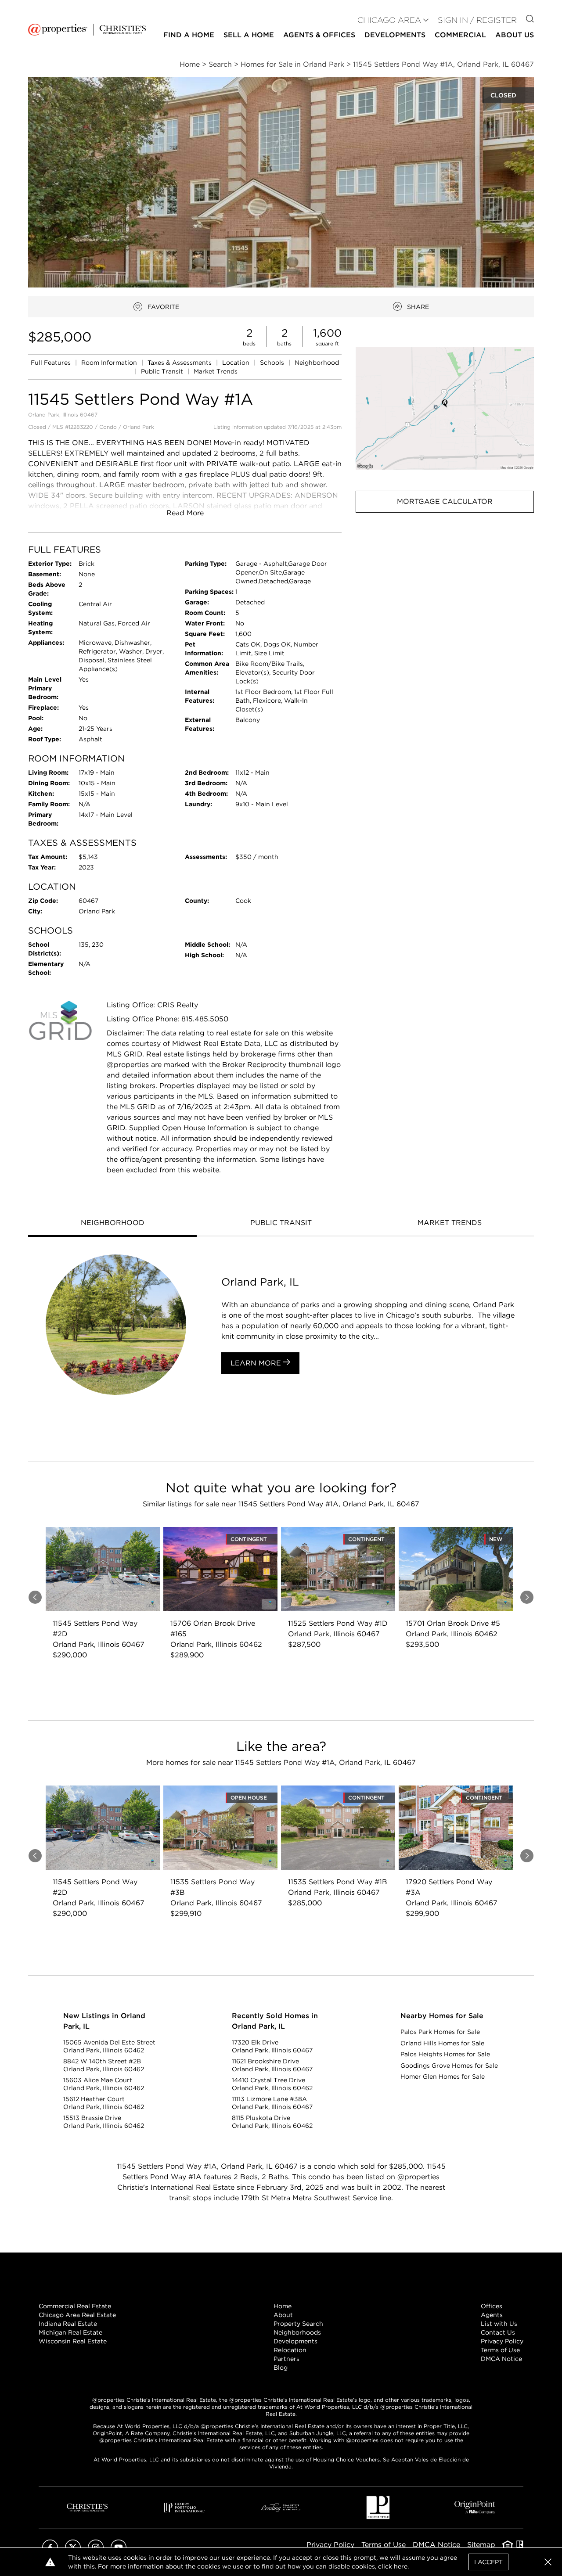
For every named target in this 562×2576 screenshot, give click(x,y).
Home (283, 2306)
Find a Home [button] (189, 35)
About (283, 2315)
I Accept (488, 2562)
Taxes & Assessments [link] (180, 363)
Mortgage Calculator (445, 501)
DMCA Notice (501, 2359)
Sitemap (481, 2545)
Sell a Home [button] (249, 35)
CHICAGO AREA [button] (389, 20)
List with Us (499, 2324)
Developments (395, 35)
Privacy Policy (502, 2341)
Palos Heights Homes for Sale (445, 2054)
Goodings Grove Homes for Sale (449, 2066)
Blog (281, 2368)
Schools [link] (273, 363)
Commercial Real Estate (75, 2306)
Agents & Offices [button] (319, 35)
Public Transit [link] (163, 371)
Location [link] (237, 363)
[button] (445, 408)
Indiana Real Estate (68, 2324)
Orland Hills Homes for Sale (442, 2043)
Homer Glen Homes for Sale (443, 2077)
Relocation (290, 2350)
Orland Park (139, 427)
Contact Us (498, 2332)
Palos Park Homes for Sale (440, 2032)
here (401, 2566)
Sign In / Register (477, 20)
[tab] (112, 1224)
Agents (492, 2315)
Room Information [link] (110, 363)
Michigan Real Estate (70, 2332)
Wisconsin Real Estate (73, 2341)
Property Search (298, 2324)
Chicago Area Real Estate (77, 2315)
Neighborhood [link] (317, 363)
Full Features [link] (52, 363)
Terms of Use (500, 2350)
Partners (286, 2359)
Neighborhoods (297, 2332)
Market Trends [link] (216, 371)
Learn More (257, 1363)
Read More (185, 513)
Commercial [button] (460, 35)
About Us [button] (515, 35)
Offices (492, 2306)
